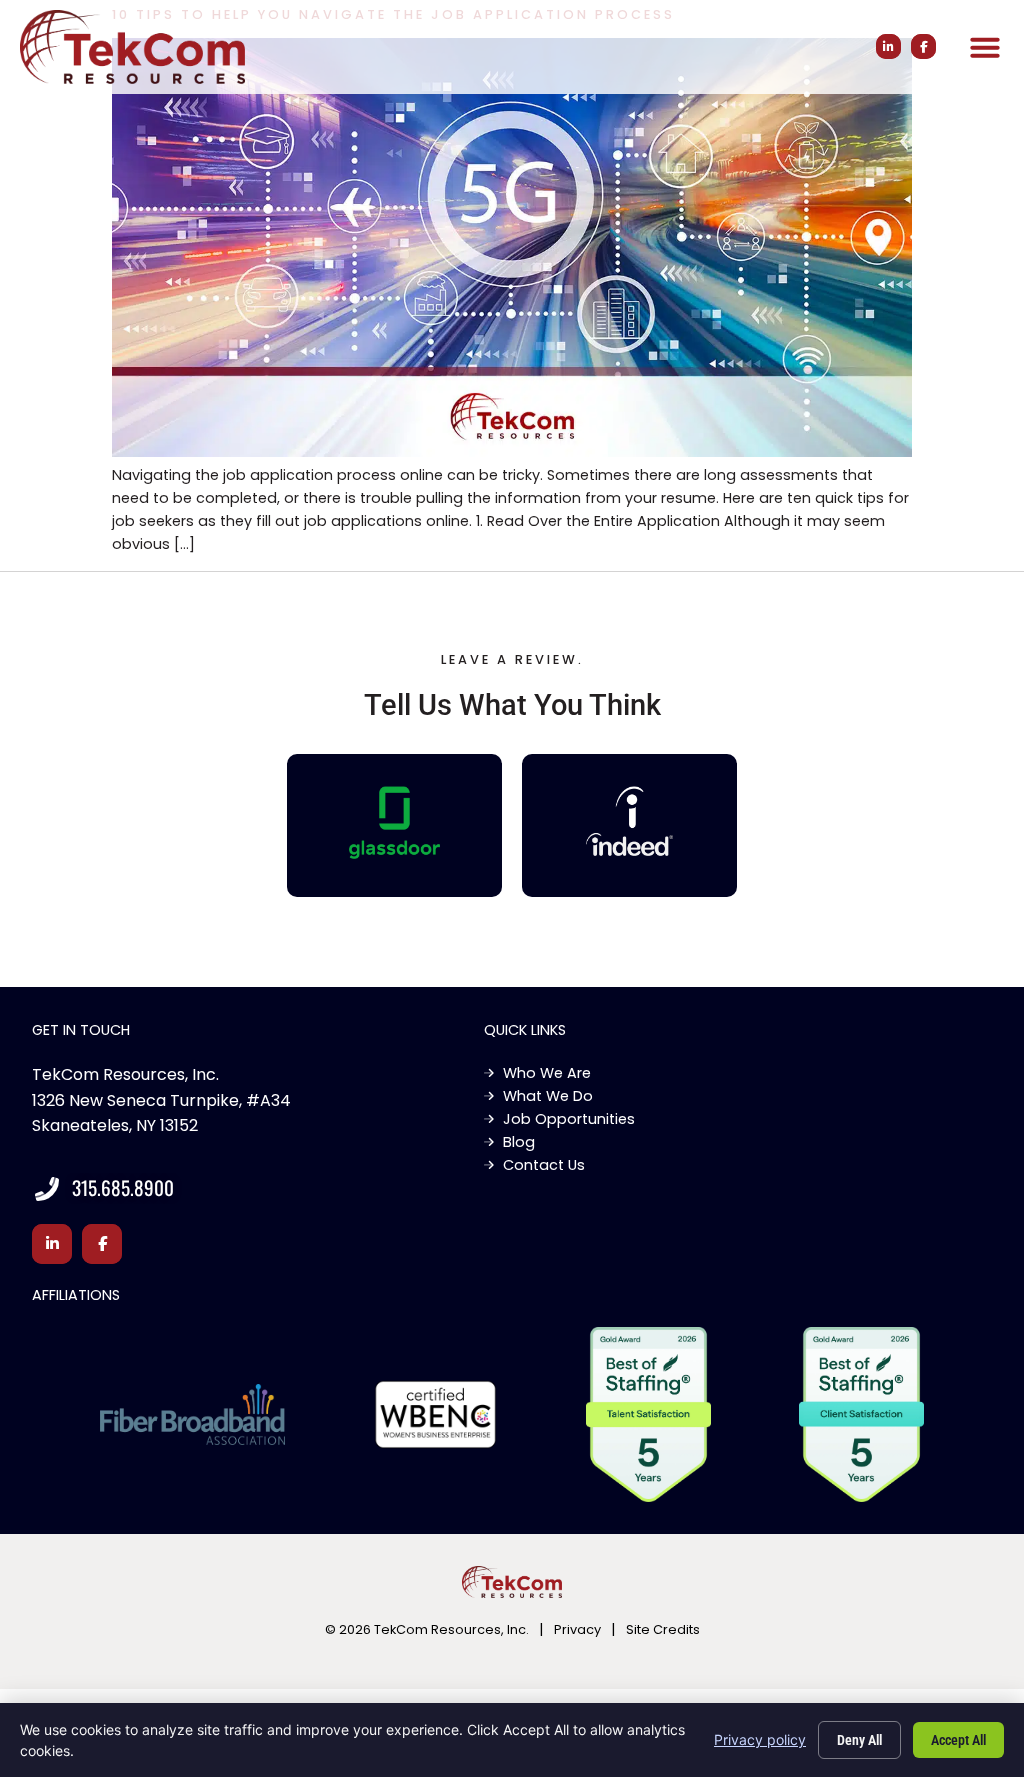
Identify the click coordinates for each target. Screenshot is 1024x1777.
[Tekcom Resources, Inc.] (630, 821)
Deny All (859, 1740)
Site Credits (663, 1629)
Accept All (958, 1740)
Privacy (577, 1629)
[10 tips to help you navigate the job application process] (512, 452)
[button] (985, 47)
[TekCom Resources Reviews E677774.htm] (395, 822)
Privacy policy (760, 1739)
